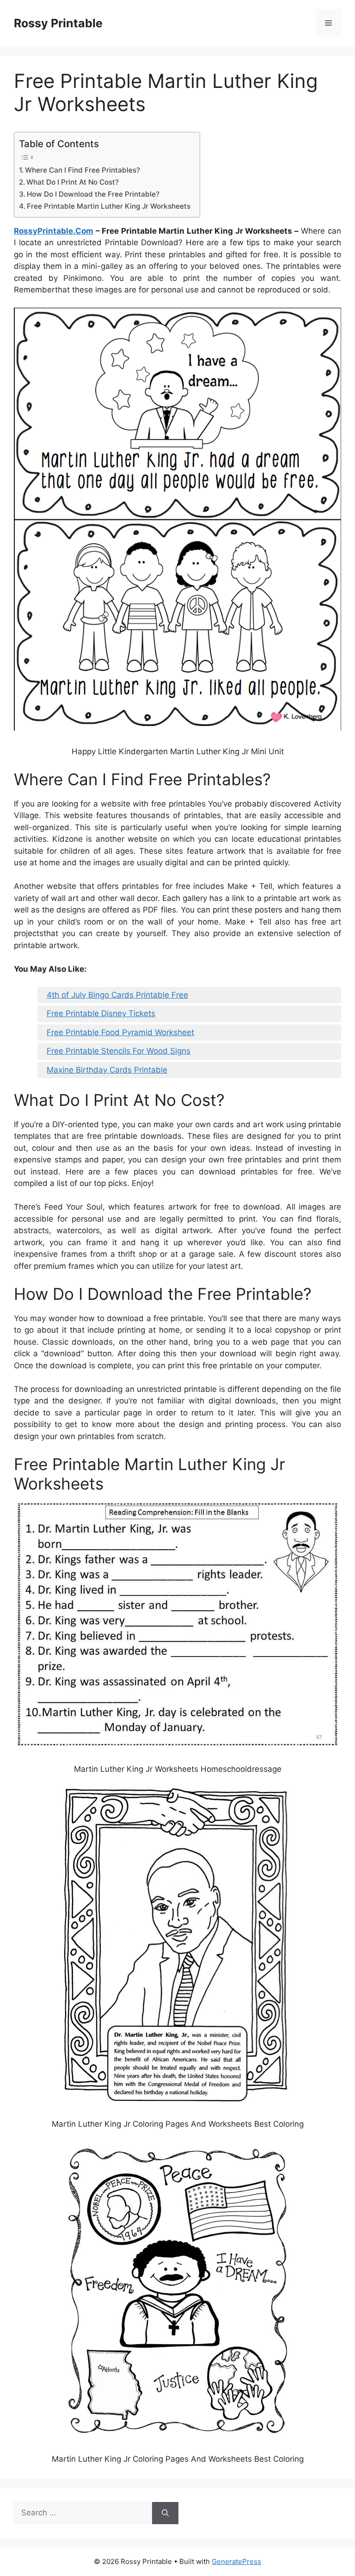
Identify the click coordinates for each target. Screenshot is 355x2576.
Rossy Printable (58, 23)
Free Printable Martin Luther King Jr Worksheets (109, 206)
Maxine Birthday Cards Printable (107, 1070)
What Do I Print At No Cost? (73, 182)
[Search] (165, 2513)
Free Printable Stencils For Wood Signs (119, 1051)
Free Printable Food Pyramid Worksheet (120, 1032)
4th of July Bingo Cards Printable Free (117, 995)
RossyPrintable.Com (54, 231)
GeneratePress (236, 2561)
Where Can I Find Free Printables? (83, 170)
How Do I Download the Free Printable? (93, 194)
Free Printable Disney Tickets (101, 1013)
